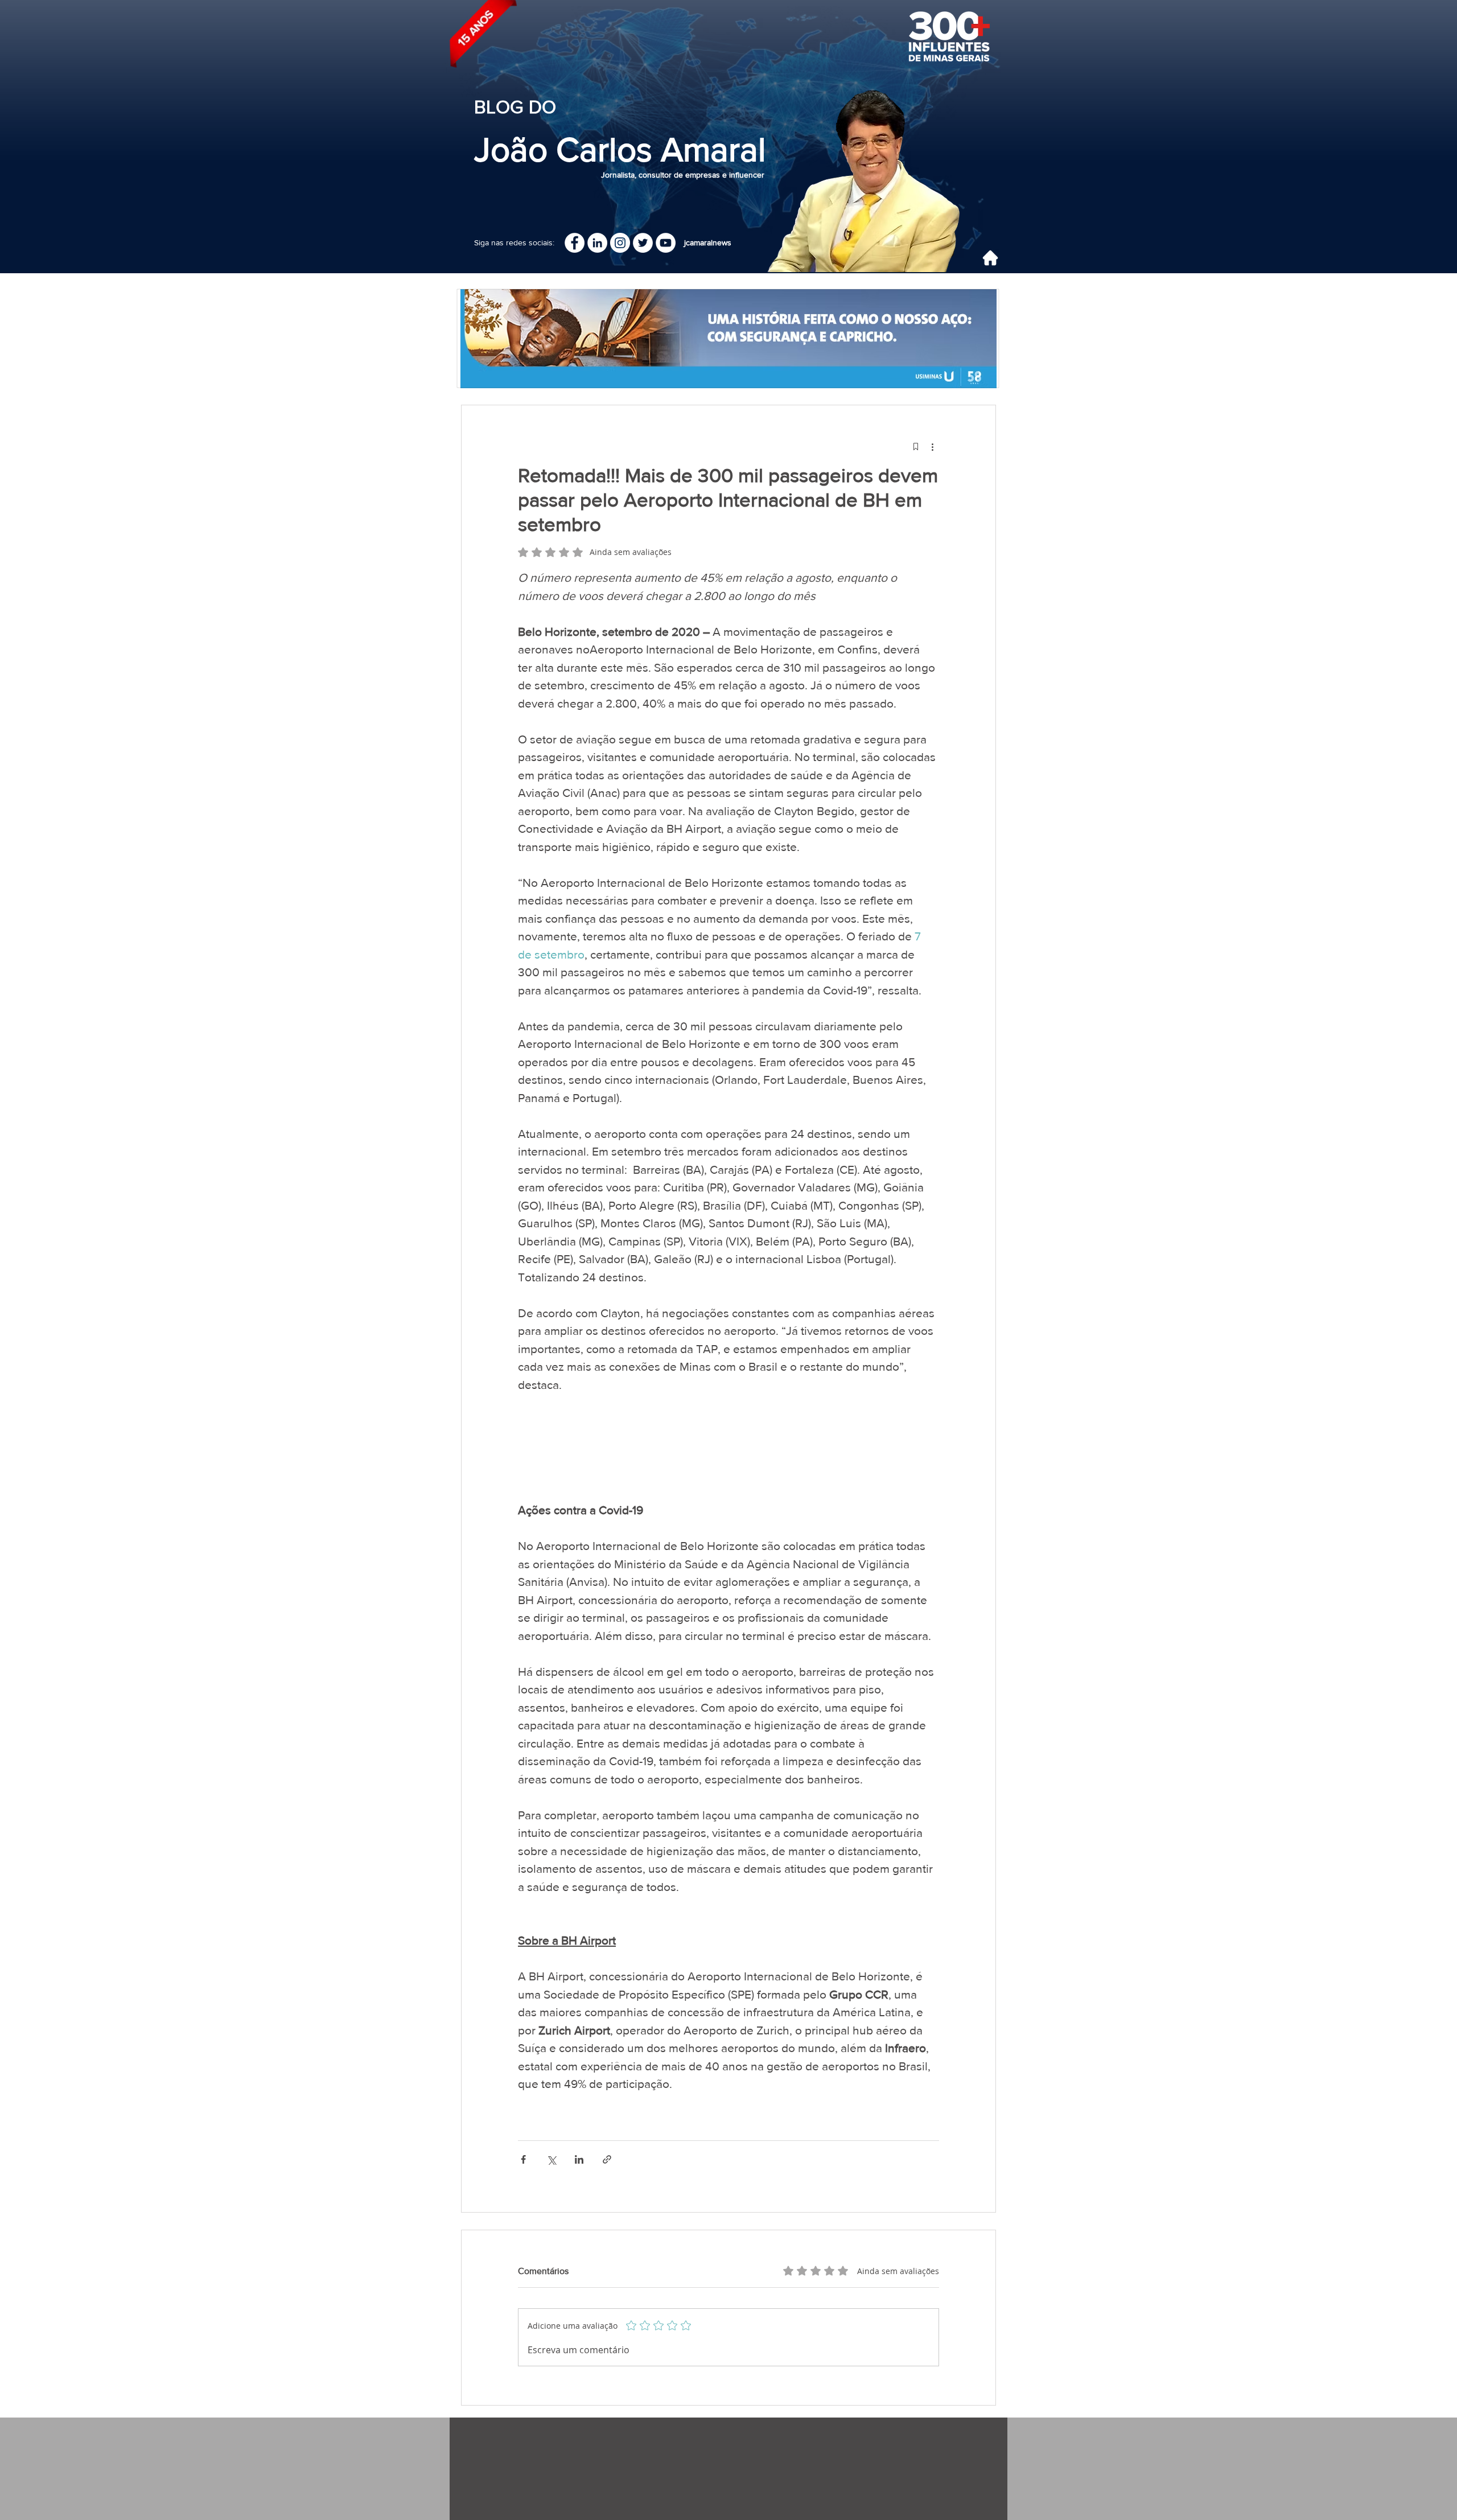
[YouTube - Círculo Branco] (666, 243)
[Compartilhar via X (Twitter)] (551, 2159)
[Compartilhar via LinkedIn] (579, 2159)
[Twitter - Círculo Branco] (643, 243)
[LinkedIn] (597, 243)
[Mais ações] (932, 446)
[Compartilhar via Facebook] (523, 2159)
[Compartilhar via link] (607, 2159)
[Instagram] (620, 243)
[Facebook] (575, 243)
